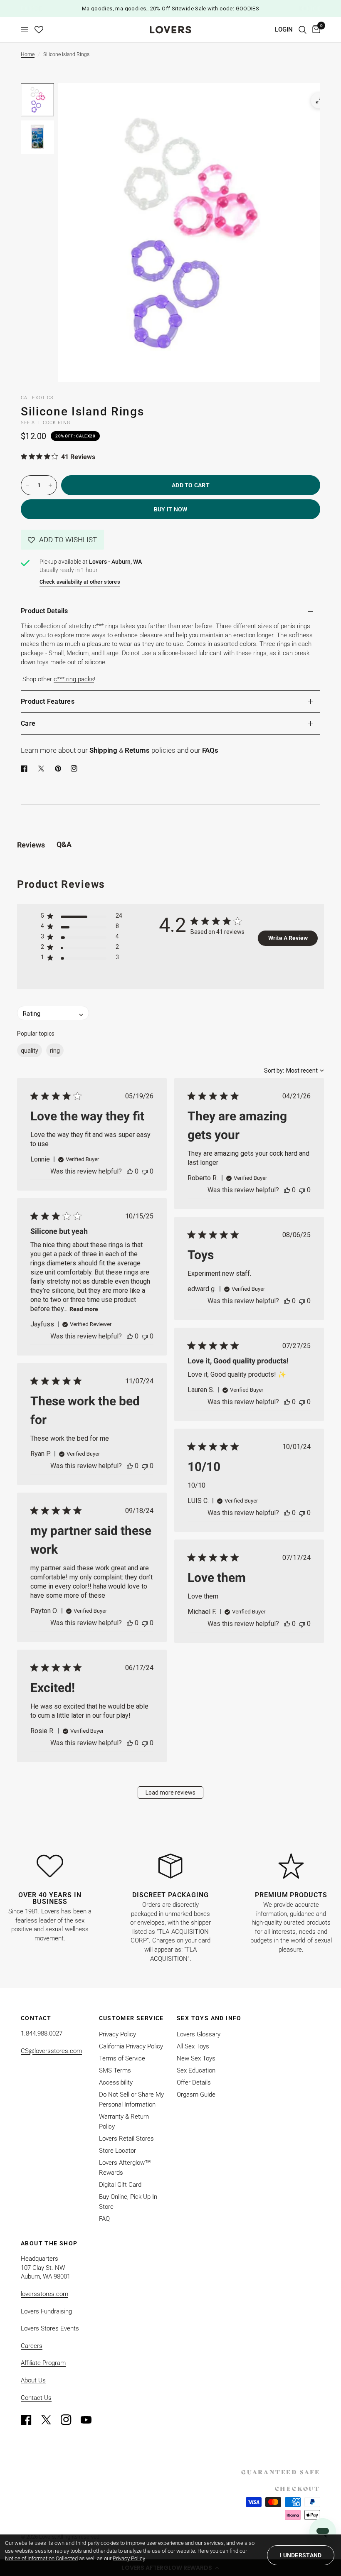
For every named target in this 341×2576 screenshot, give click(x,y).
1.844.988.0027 (42, 2033)
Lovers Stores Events (50, 2328)
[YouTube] (90, 2420)
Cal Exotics (37, 398)
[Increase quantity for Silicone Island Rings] (50, 485)
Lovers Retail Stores (126, 2139)
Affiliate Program (43, 2363)
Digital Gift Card (120, 2185)
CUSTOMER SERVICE (131, 2018)
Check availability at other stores (80, 582)
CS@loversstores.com (51, 2051)
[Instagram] (70, 2420)
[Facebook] (26, 769)
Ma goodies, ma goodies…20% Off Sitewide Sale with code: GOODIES (171, 9)
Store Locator (117, 2151)
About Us (33, 2380)
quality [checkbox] (30, 1051)
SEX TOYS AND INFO (209, 2018)
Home (28, 54)
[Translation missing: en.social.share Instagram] (76, 769)
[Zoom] (319, 101)
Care (28, 723)
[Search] (303, 30)
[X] (43, 769)
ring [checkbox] (55, 1051)
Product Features (48, 701)
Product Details (44, 611)
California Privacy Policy (131, 2046)
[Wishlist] (39, 30)
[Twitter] (50, 2420)
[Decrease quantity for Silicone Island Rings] (27, 485)
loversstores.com (44, 2294)
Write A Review (288, 938)
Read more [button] (84, 1309)
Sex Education (196, 2070)
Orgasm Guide (196, 2095)
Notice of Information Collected (41, 2558)
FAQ (104, 2219)
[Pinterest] (60, 769)
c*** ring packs (74, 679)
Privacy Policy (117, 2034)
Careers (32, 2346)
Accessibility (116, 2082)
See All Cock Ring (46, 423)
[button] (62, 540)
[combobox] (294, 1071)
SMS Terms (115, 2070)
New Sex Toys (196, 2058)
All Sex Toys (193, 2046)
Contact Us (36, 2398)
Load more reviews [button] (170, 1793)
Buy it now (171, 509)
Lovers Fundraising (46, 2311)
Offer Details (194, 2082)
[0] (315, 30)
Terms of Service (122, 2058)
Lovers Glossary (199, 2034)
